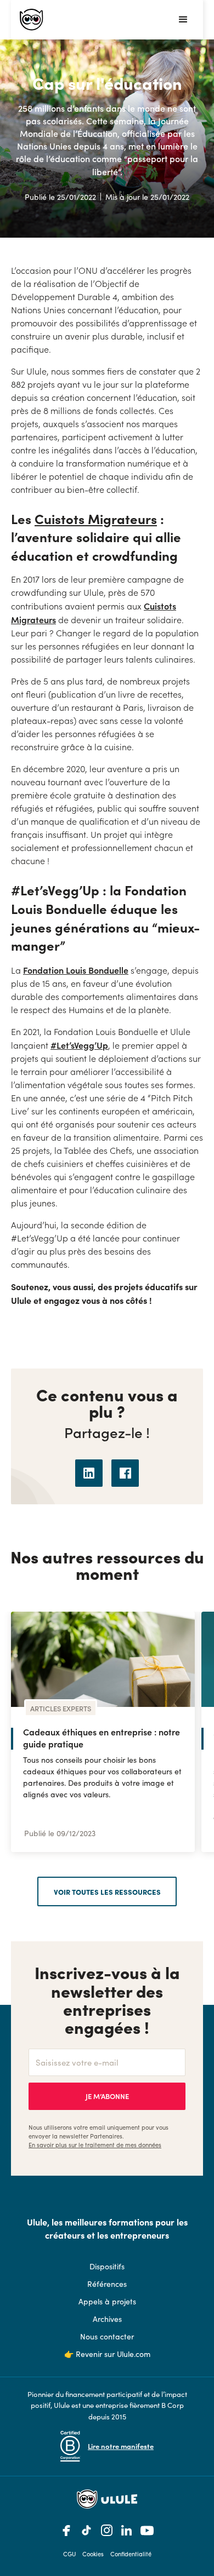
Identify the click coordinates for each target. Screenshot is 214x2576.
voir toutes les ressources (107, 1891)
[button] (183, 20)
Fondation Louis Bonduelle (76, 970)
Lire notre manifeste (121, 2446)
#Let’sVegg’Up (79, 1045)
